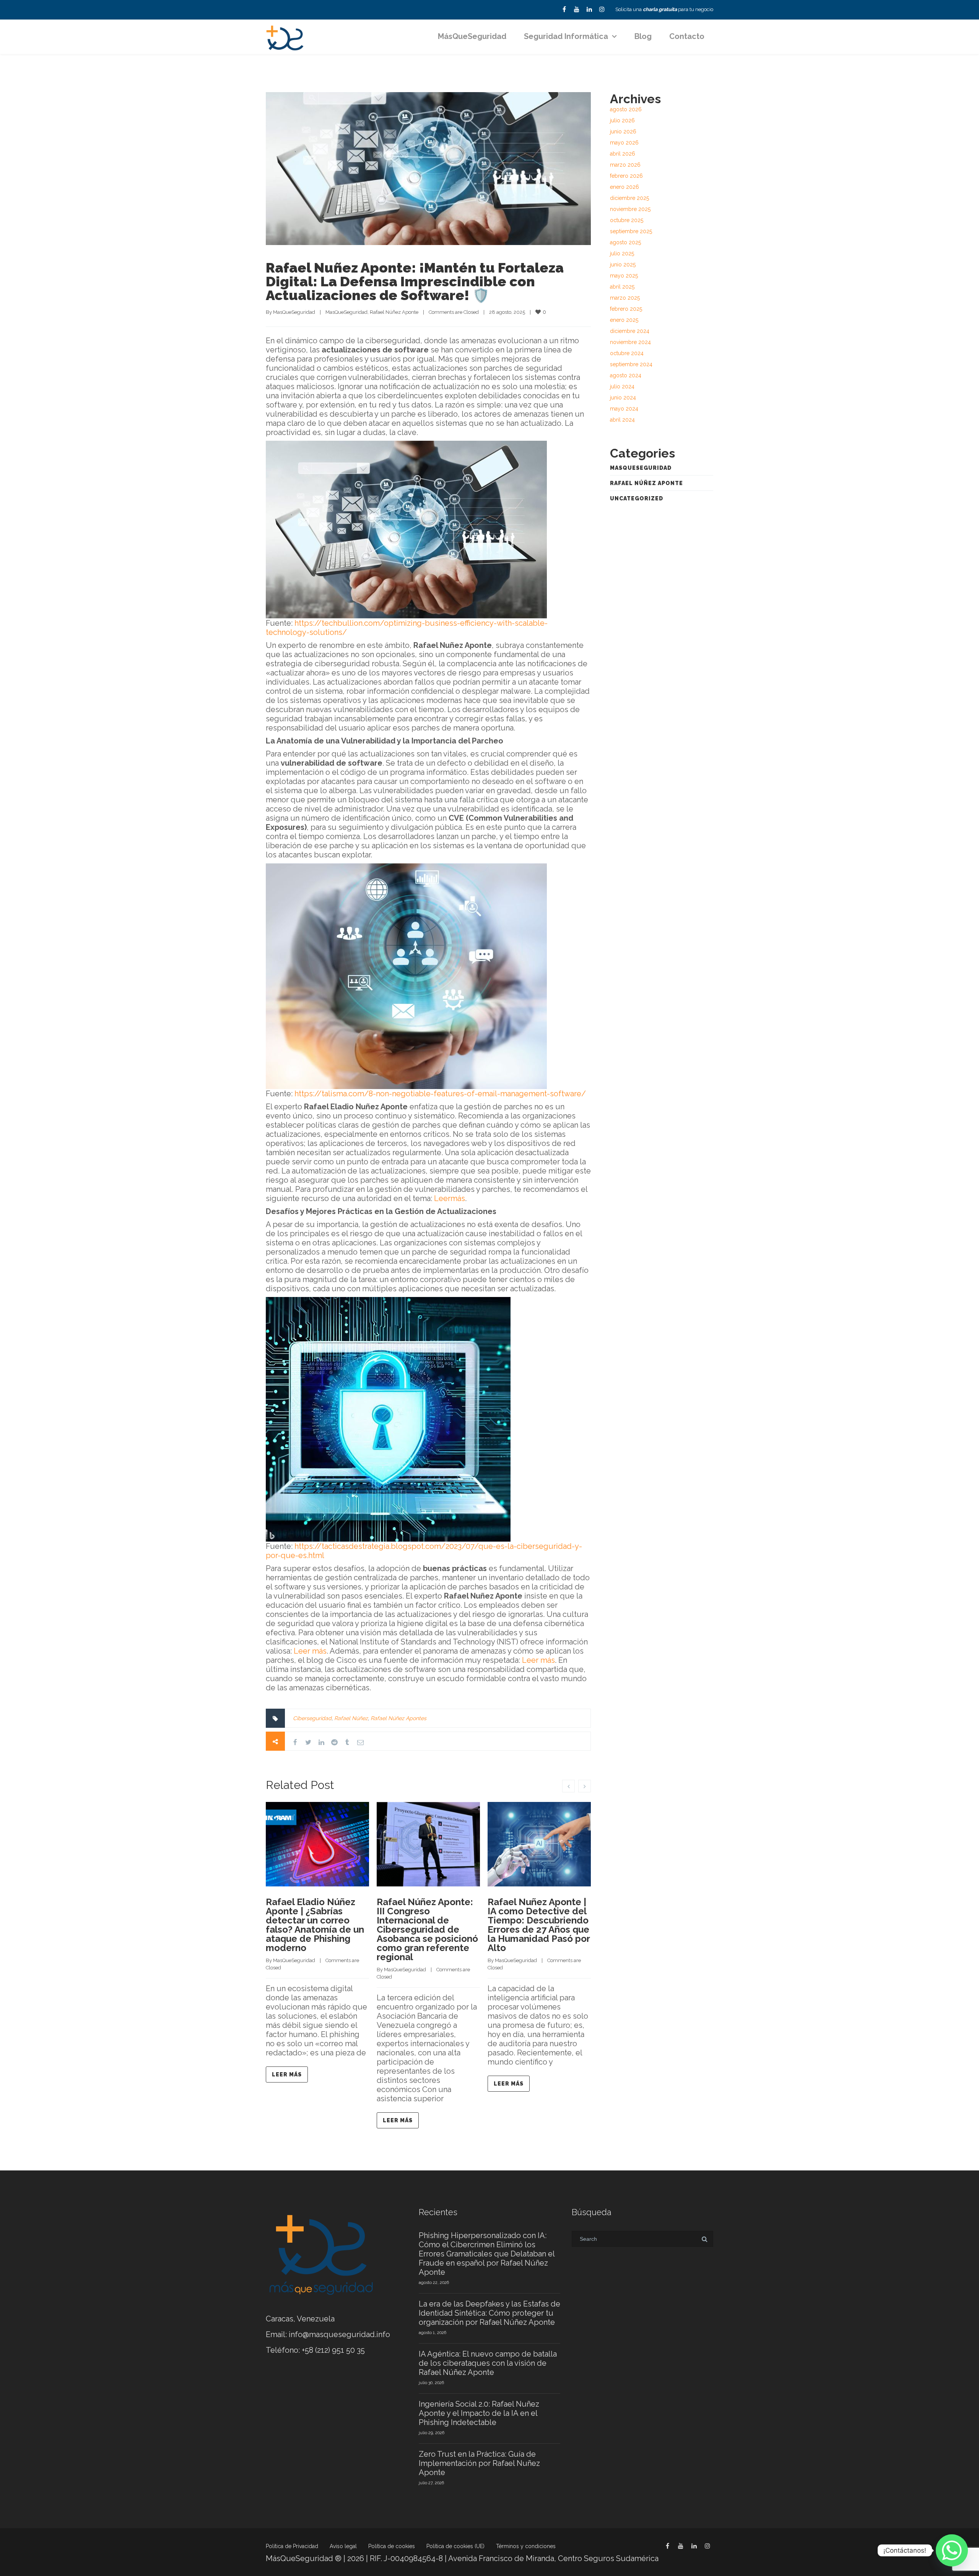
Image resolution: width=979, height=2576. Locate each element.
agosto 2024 (626, 375)
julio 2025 (622, 253)
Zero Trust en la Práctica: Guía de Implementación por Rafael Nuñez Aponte (479, 2463)
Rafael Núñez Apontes (398, 1718)
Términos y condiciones (526, 2546)
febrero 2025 (626, 309)
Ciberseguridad (312, 1718)
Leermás (450, 1198)
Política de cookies (392, 2546)
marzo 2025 (625, 298)
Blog (643, 36)
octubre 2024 (627, 353)
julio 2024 (622, 386)
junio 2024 (623, 398)
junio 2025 (623, 265)
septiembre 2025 (631, 231)
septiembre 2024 (631, 364)
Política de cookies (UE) (455, 2546)
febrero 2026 (626, 176)
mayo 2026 (624, 143)
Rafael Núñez (351, 1718)
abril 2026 (623, 154)
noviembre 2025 (630, 209)
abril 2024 (622, 420)
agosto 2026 (626, 109)
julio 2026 (622, 120)
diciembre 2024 (630, 331)
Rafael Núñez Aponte (394, 312)
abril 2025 (622, 287)
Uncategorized (637, 498)
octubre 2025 (627, 220)
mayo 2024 (624, 409)
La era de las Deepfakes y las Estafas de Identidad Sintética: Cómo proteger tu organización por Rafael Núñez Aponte (489, 2313)
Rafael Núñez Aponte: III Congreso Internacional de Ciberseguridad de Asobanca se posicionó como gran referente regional (427, 1929)
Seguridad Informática (566, 36)
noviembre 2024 (630, 342)
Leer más (310, 1651)
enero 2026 (624, 187)
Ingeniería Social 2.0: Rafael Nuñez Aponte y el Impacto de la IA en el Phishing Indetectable (479, 2413)
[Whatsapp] (952, 2550)
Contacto (687, 36)
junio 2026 (623, 131)
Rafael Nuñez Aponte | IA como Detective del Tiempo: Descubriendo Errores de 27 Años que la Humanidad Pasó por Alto (539, 1925)
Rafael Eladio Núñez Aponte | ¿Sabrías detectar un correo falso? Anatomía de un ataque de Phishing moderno (315, 1925)
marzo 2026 (625, 165)
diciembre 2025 (629, 198)
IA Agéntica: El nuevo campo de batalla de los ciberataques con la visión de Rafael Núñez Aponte (488, 2363)
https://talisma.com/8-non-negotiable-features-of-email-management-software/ (439, 1094)
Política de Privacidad (292, 2546)
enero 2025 (624, 320)
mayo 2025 (624, 276)
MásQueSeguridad (472, 36)
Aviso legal (343, 2546)
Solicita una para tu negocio (664, 9)
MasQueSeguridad (294, 312)
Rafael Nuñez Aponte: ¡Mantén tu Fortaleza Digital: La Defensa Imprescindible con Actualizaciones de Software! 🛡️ (415, 281)
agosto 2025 (625, 242)
